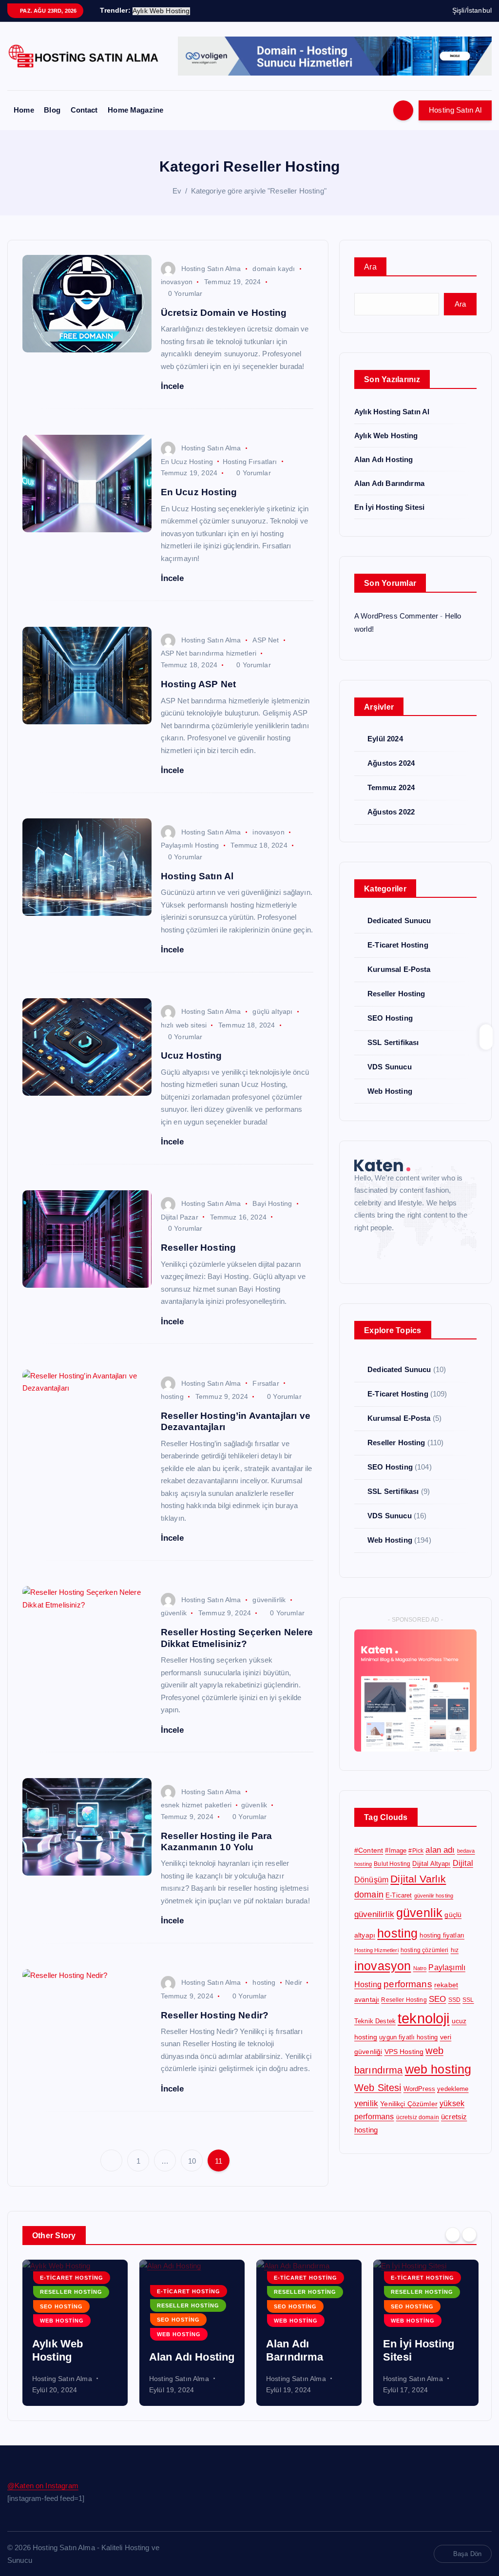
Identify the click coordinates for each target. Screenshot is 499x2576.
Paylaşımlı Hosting (190, 845)
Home (24, 110)
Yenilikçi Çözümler (409, 2104)
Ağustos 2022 (391, 812)
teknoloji (423, 2018)
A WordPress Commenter (396, 616)
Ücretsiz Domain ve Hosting (224, 313)
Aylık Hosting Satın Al (392, 412)
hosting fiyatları (442, 1935)
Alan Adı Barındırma (389, 483)
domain (369, 1895)
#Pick (416, 1851)
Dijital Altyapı (431, 1864)
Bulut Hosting (392, 1864)
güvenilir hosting (434, 1896)
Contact (84, 110)
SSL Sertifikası (393, 1042)
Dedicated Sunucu (399, 920)
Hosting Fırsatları (250, 462)
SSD (454, 2000)
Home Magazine (135, 110)
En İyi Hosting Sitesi (389, 507)
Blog (52, 110)
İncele (174, 386)
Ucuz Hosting (192, 1056)
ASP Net (266, 640)
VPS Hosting (404, 2052)
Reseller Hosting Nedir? (215, 2015)
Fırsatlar (266, 1383)
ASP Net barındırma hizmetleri (209, 653)
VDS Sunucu (390, 1067)
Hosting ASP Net (198, 684)
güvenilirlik (269, 1600)
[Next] (469, 2234)
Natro (420, 1968)
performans (408, 1984)
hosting (172, 1396)
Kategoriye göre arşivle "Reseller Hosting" (259, 191)
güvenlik (174, 1613)
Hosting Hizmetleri (376, 1950)
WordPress (419, 2089)
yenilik (366, 2103)
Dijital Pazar (180, 1217)
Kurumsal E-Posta (399, 969)
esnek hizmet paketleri (196, 1805)
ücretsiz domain (418, 2117)
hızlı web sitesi (184, 1025)
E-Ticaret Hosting (398, 945)
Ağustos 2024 (391, 763)
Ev (177, 191)
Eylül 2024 (385, 739)
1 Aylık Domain (421, 2357)
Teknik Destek (375, 2021)
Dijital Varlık (418, 1879)
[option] (75, 2333)
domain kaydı (274, 269)
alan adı (440, 1850)
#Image (396, 1850)
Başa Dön (467, 2554)
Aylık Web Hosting (386, 436)
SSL (468, 2000)
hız (455, 1950)
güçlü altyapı (272, 1011)
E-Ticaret (399, 1895)
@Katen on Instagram (43, 2486)
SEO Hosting (390, 1018)
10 (192, 2161)
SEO (437, 1999)
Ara (370, 267)
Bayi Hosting (272, 1203)
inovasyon (177, 282)
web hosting (438, 2069)
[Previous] (453, 2234)
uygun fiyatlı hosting (408, 2037)
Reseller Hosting (198, 1248)
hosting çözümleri (425, 1950)
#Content (369, 1850)
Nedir (294, 1982)
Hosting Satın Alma (211, 269)
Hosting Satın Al (455, 110)
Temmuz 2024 (391, 787)
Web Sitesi (378, 2088)
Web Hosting (390, 1091)
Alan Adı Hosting (384, 459)
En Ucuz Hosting (187, 462)
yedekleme (453, 2089)
